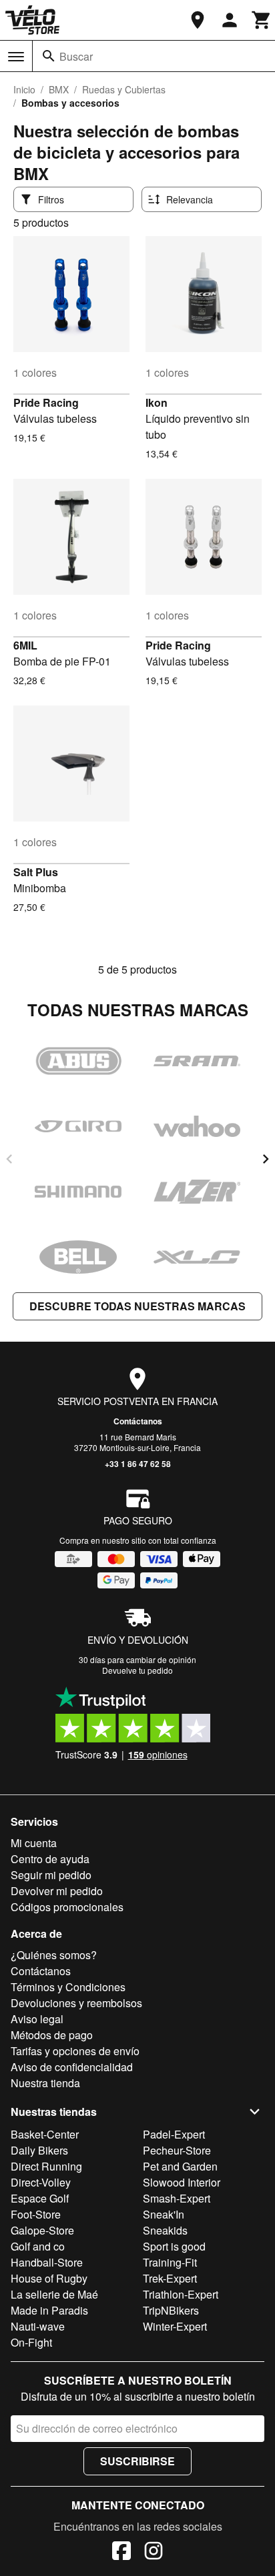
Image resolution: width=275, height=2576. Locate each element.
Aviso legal (37, 2019)
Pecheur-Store (177, 2150)
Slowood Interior (182, 2182)
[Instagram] (154, 2553)
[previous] (9, 1159)
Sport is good (174, 2246)
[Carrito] (262, 20)
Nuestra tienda (45, 2083)
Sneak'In (164, 2214)
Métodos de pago (52, 2035)
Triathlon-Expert (181, 2294)
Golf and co (38, 2246)
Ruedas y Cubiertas (124, 89)
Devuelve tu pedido (137, 1670)
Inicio (24, 89)
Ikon (157, 402)
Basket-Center (45, 2134)
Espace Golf (40, 2198)
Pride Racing (46, 402)
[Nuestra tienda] (198, 20)
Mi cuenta (34, 1843)
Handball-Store (47, 2262)
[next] (266, 1159)
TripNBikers (171, 2310)
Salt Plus (36, 872)
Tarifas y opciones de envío (75, 2051)
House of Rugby (49, 2278)
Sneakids (165, 2230)
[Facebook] (121, 2553)
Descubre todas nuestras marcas (137, 1306)
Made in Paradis (49, 2310)
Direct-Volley (41, 2182)
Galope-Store (42, 2230)
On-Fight (31, 2342)
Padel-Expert (174, 2134)
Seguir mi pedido (51, 1875)
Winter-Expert (175, 2326)
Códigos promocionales (67, 1907)
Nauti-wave (38, 2326)
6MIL (25, 645)
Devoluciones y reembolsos (76, 2003)
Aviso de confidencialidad (72, 2067)
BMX (59, 89)
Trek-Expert (170, 2278)
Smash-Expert (177, 2198)
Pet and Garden (180, 2166)
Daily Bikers (39, 2150)
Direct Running (46, 2166)
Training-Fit (170, 2262)
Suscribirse (137, 2461)
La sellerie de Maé (54, 2294)
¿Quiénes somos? (54, 1955)
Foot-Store (36, 2214)
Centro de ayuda (50, 1859)
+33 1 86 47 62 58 (138, 1464)
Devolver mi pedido (57, 1891)
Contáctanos (138, 1421)
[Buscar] (49, 56)
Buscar (76, 56)
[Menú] (16, 57)
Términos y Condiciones (68, 1987)
